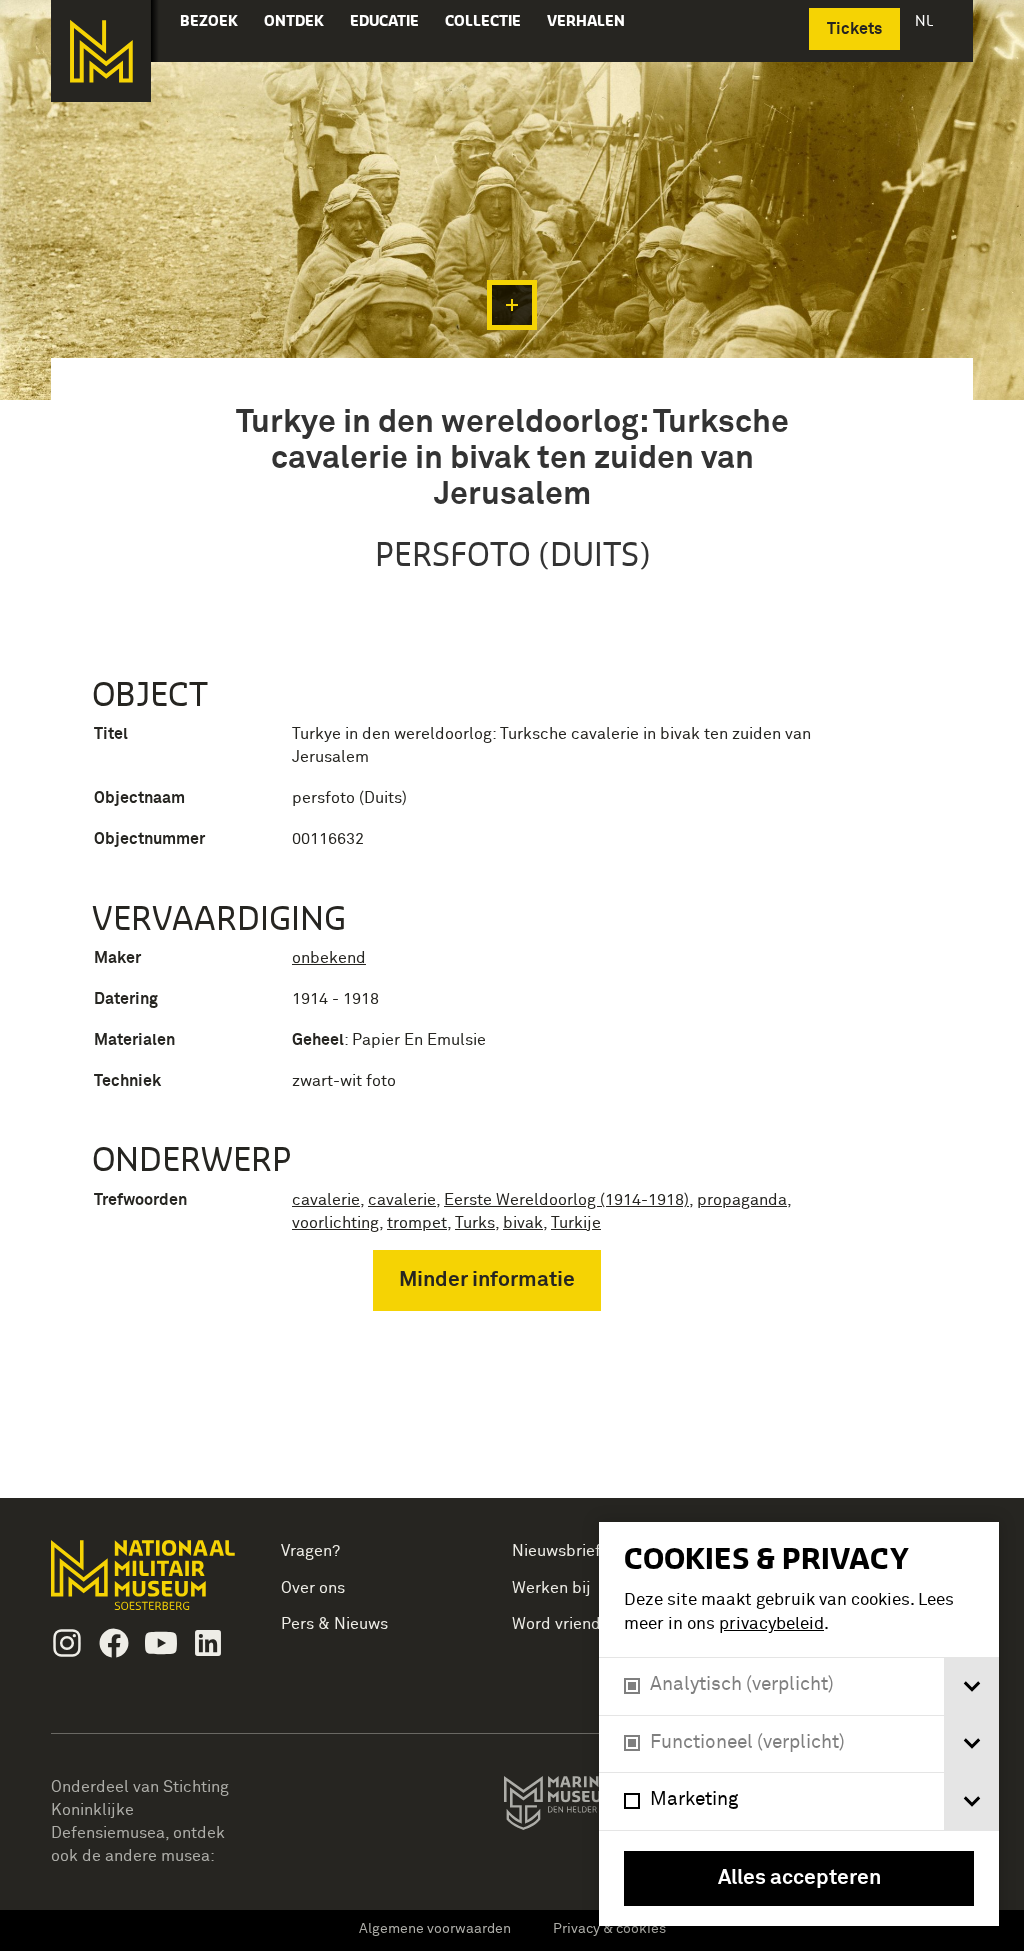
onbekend (329, 958)
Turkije (576, 1223)
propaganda (742, 1200)
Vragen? (310, 1551)
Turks (475, 1223)
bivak (523, 1223)
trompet (417, 1223)
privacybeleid (771, 1624)
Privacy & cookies (609, 1929)
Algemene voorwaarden (435, 1929)
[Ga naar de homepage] (101, 51)
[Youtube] (161, 1643)
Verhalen (586, 20)
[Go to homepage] (145, 1583)
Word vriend (556, 1624)
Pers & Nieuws (334, 1624)
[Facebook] (114, 1643)
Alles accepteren (799, 1878)
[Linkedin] (208, 1643)
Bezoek (209, 20)
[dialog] (799, 1724)
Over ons (313, 1588)
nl (926, 20)
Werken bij (551, 1588)
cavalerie (326, 1200)
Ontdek (294, 20)
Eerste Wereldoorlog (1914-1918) (566, 1200)
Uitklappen (512, 305)
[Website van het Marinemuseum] (596, 1807)
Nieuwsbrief (556, 1551)
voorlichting (335, 1223)
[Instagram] (67, 1643)
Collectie (483, 20)
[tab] (971, 1686)
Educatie (384, 20)
